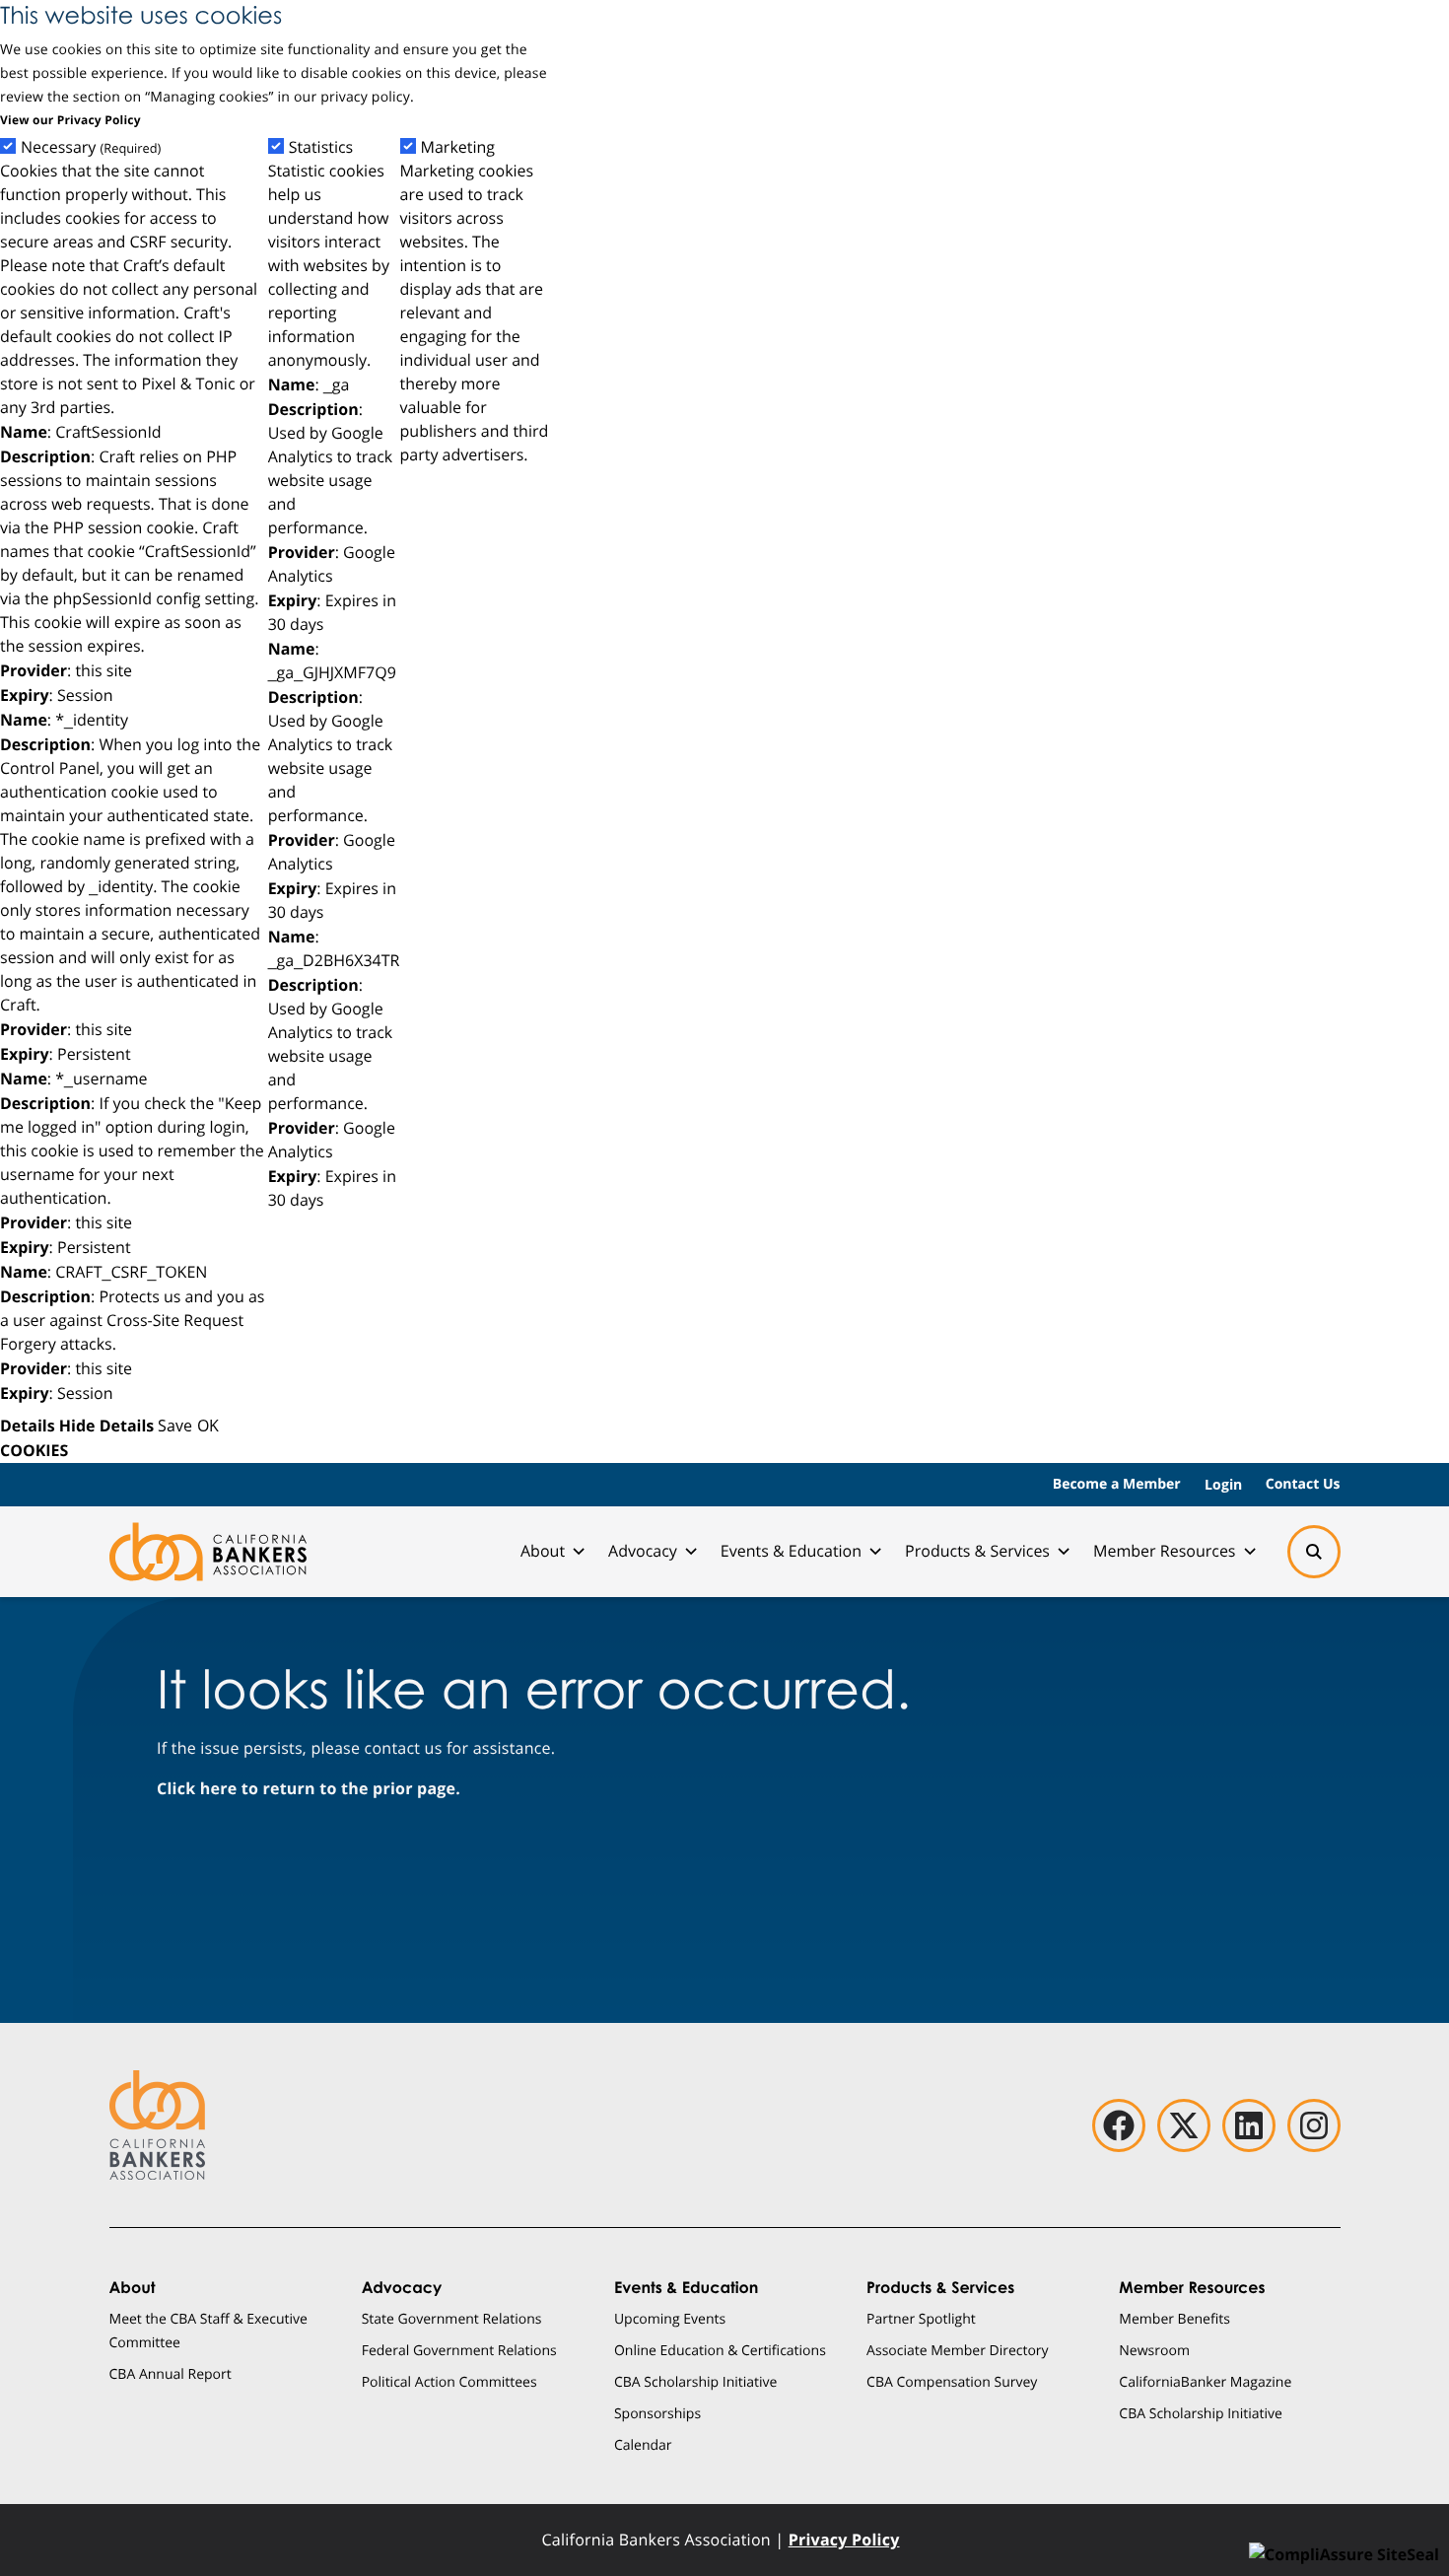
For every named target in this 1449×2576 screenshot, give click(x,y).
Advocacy (643, 1551)
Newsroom (1154, 2350)
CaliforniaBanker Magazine (1205, 2381)
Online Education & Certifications (720, 2350)
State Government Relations (452, 2318)
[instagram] (1314, 2125)
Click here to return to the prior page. (309, 1788)
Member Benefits (1174, 2318)
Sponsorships (657, 2413)
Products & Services (977, 1551)
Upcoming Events (670, 2318)
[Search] (1314, 1552)
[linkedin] (1249, 2125)
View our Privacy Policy (70, 120)
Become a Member (1117, 1484)
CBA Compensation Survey (952, 2381)
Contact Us (1303, 1484)
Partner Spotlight (921, 2318)
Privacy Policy (844, 2540)
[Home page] (208, 1552)
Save (175, 1425)
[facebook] (1119, 2125)
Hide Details (106, 1426)
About (543, 1551)
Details (28, 1426)
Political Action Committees (449, 2381)
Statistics (321, 147)
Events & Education (791, 1551)
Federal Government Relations (459, 2350)
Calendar (643, 2444)
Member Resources (1165, 1551)
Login (1223, 1484)
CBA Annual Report (171, 2373)
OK (208, 1425)
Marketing (458, 147)
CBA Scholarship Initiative (696, 2381)
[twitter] (1184, 2125)
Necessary (91, 147)
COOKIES (34, 1450)
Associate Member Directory (958, 2350)
